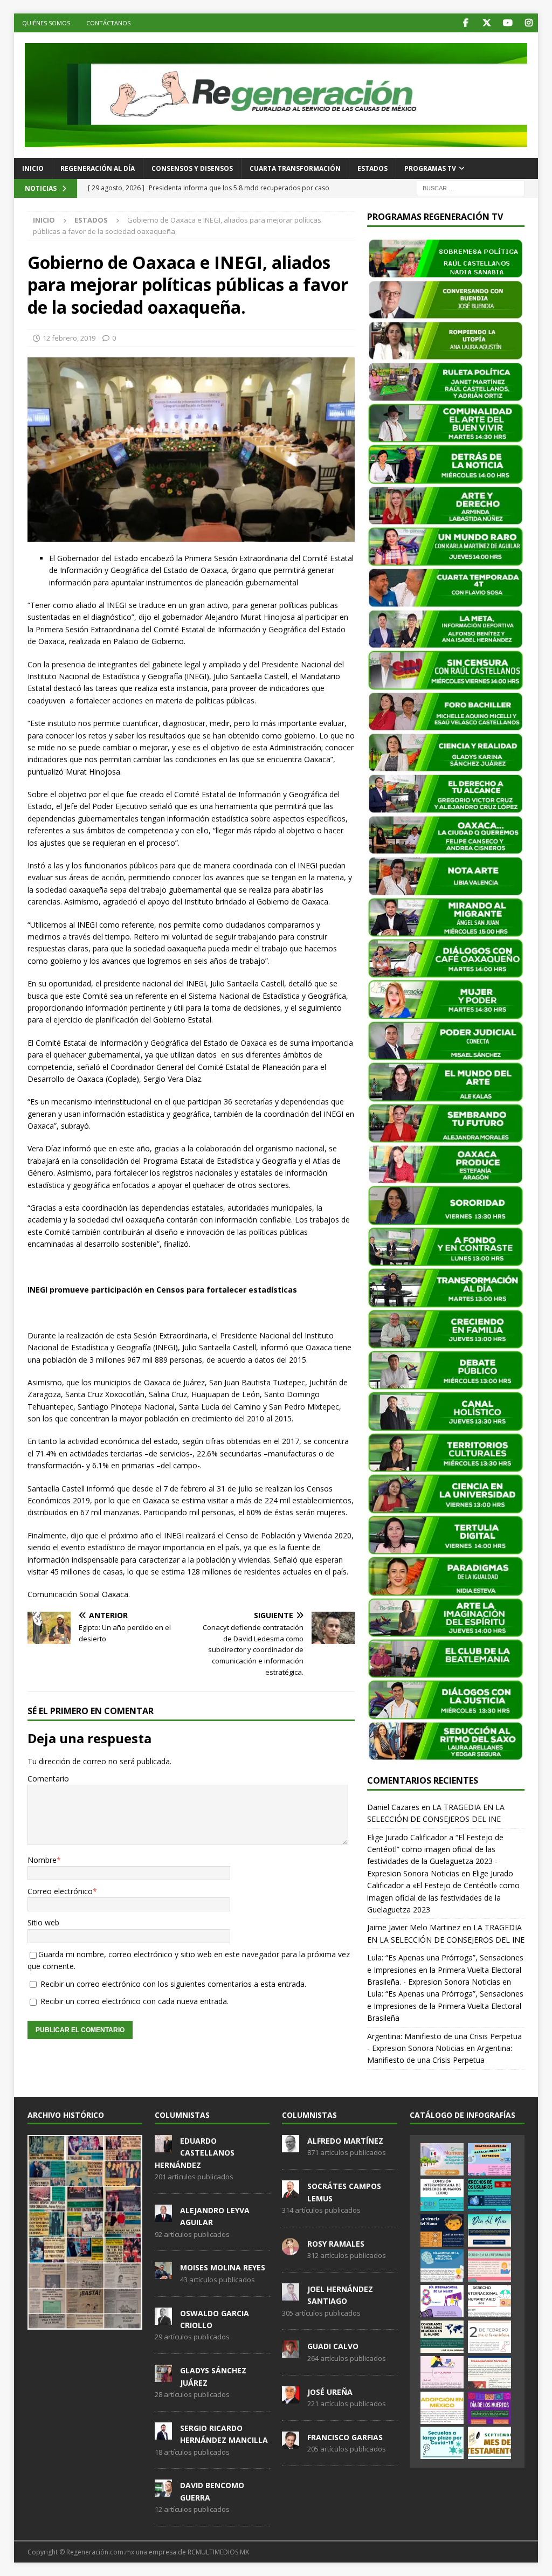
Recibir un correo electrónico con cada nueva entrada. (134, 2001)
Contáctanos (108, 23)
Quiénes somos (46, 23)
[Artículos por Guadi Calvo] (291, 2352)
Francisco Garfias (345, 2437)
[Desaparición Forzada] (489, 2372)
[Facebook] (465, 23)
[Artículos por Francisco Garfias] (291, 2443)
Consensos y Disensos (192, 168)
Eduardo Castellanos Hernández (195, 2153)
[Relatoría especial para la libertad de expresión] (489, 2159)
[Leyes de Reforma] (442, 2159)
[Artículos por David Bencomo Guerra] (163, 2491)
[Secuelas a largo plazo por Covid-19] (442, 2443)
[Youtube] (508, 23)
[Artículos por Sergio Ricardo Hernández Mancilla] (163, 2434)
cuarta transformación (295, 168)
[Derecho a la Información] (489, 2266)
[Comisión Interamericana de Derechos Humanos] (442, 2195)
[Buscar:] (471, 188)
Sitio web (43, 1922)
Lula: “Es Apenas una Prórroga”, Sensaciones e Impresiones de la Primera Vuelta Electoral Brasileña (445, 2006)
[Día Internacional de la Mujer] (442, 2301)
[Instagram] (529, 23)
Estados (372, 168)
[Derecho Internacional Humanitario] (489, 2301)
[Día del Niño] (489, 2230)
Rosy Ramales (336, 2244)
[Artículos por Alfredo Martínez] (291, 2146)
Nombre (42, 1860)
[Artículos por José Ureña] (291, 2398)
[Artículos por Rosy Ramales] (291, 2249)
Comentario (48, 1779)
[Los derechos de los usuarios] (489, 2195)
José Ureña (330, 2392)
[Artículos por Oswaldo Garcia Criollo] (163, 2319)
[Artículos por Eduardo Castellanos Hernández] (163, 2146)
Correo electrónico (60, 1891)
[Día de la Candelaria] (489, 2337)
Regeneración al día (98, 168)
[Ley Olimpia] (442, 2372)
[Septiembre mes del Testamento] (489, 2443)
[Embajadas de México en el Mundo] (442, 2337)
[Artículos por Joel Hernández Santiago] (291, 2295)
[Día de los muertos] (489, 2408)
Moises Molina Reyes (223, 2267)
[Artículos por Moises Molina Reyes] (163, 2274)
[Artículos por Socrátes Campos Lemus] (291, 2192)
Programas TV (430, 168)
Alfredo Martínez (345, 2141)
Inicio (33, 168)
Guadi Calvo (333, 2346)
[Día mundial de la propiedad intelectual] (442, 2266)
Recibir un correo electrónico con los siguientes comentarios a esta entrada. (173, 1984)
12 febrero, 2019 (69, 338)
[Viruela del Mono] (442, 2230)
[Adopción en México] (442, 2408)
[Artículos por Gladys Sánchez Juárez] (163, 2376)
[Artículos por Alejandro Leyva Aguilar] (163, 2216)
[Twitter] (487, 23)
